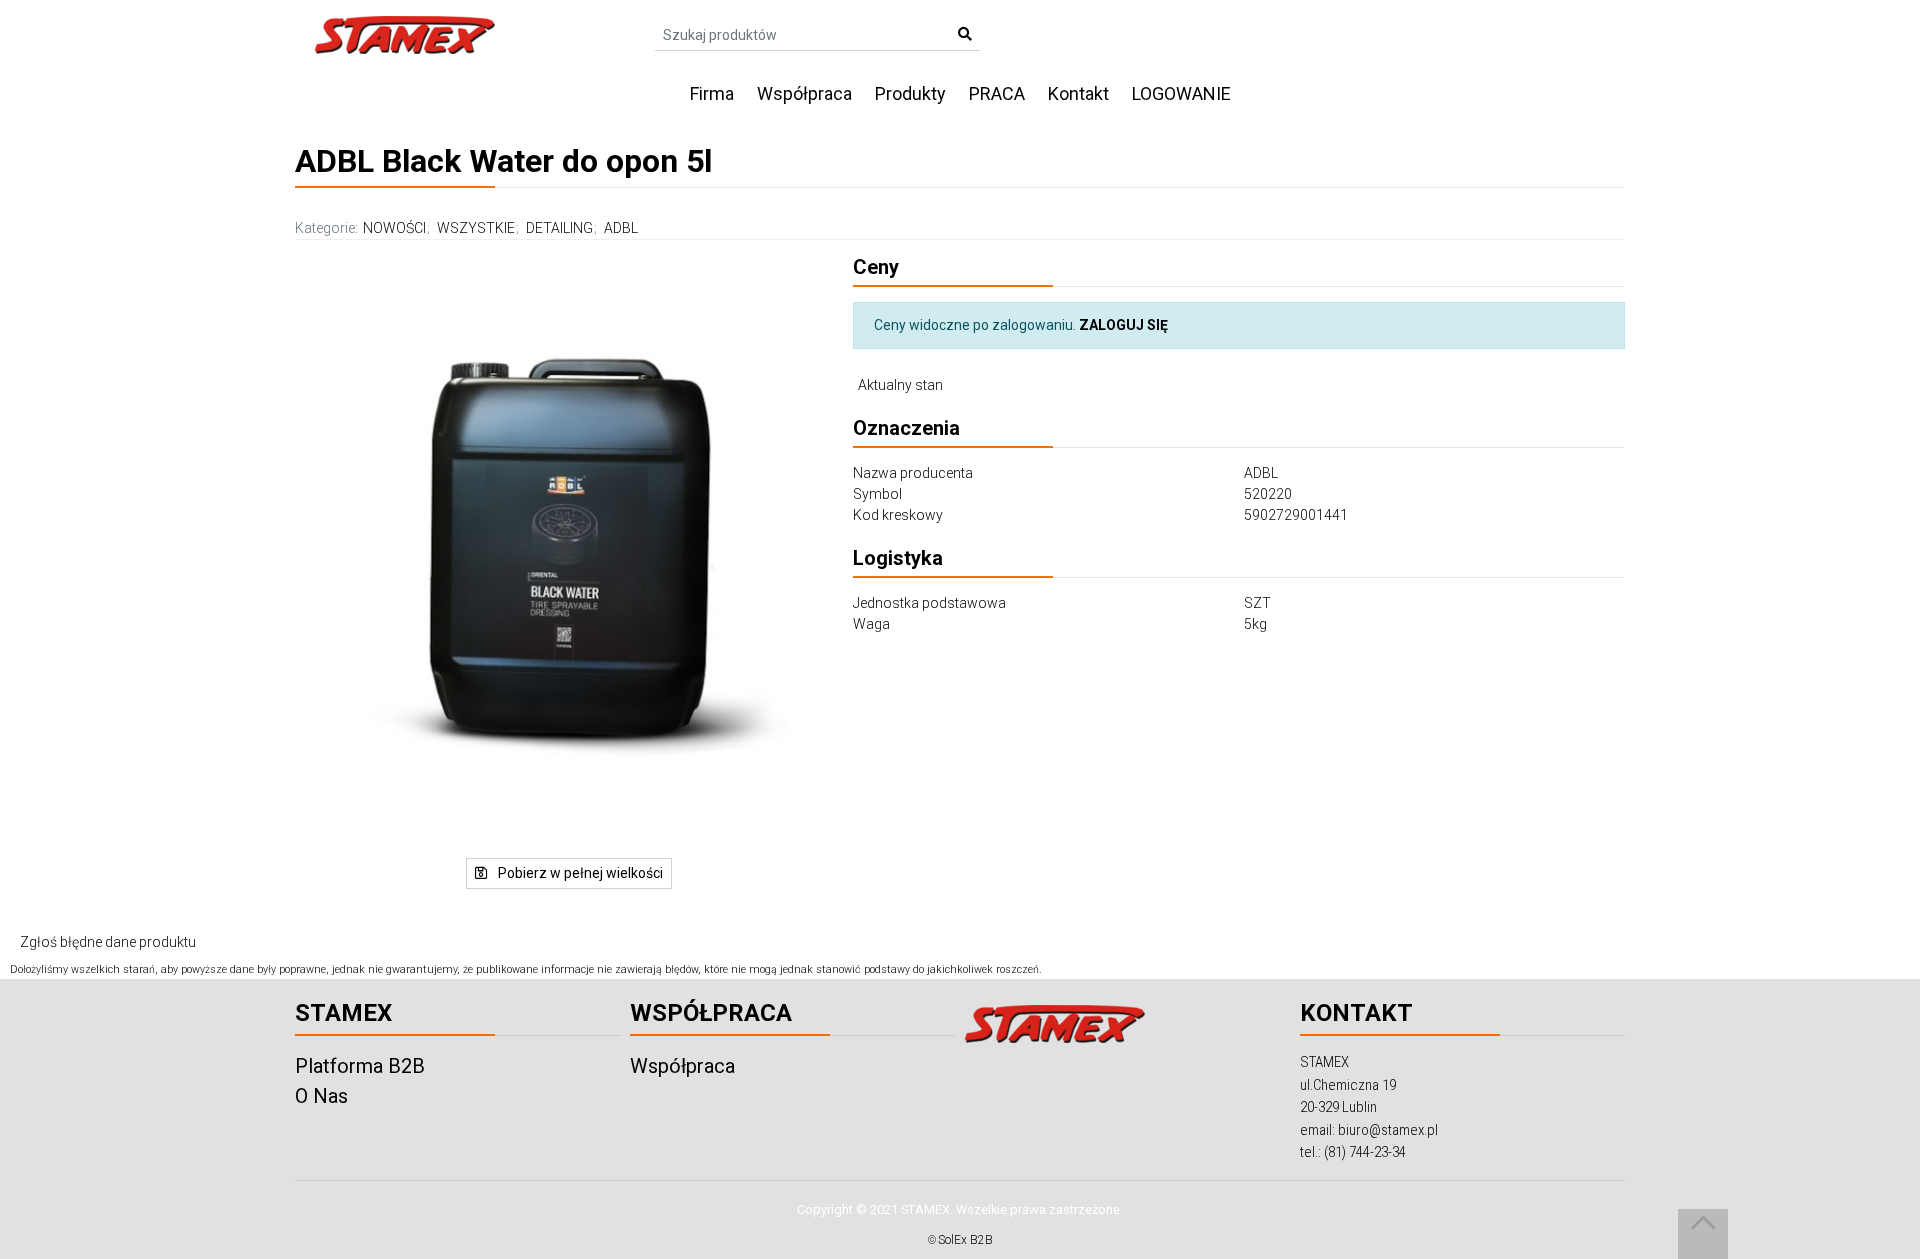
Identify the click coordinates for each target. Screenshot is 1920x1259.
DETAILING (559, 228)
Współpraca (804, 93)
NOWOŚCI (394, 228)
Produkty (910, 93)
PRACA (997, 93)
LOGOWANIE (1181, 93)
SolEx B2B (965, 1240)
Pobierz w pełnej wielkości (579, 873)
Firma (712, 93)
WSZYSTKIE (476, 228)
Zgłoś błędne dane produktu (108, 942)
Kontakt (1078, 93)
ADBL (621, 228)
